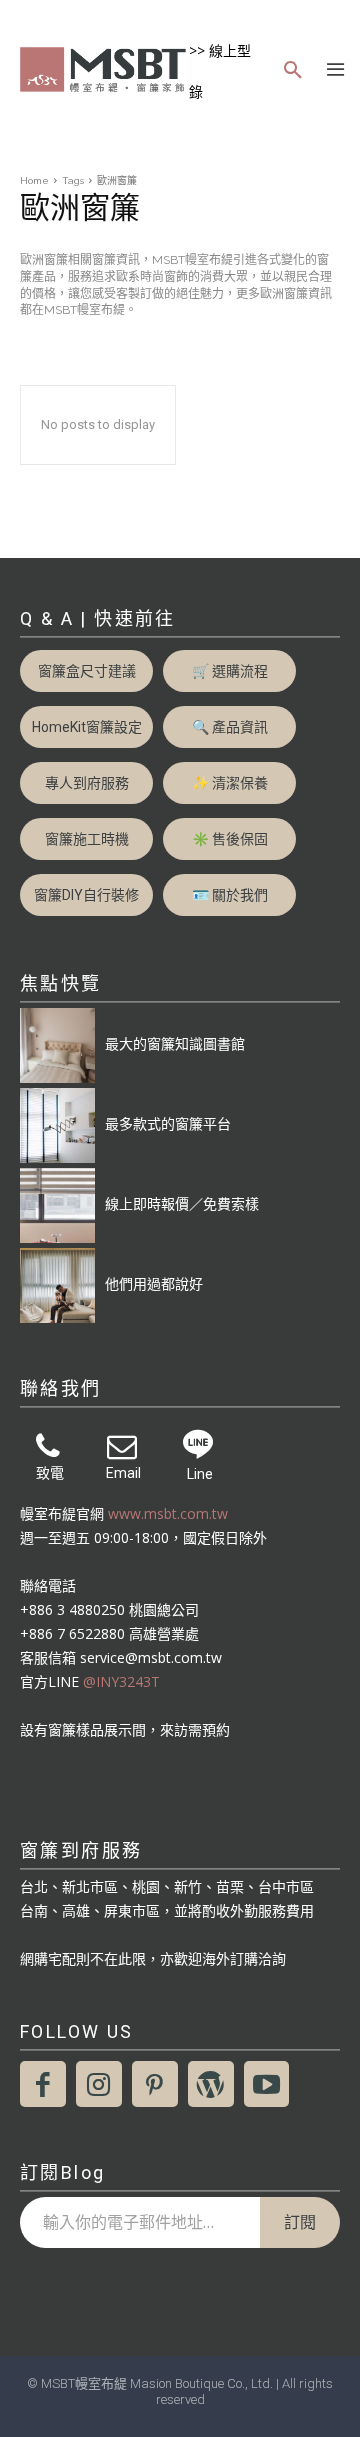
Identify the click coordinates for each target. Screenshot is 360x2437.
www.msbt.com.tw (168, 1513)
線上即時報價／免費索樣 (182, 1203)
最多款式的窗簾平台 (168, 1123)
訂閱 (300, 2222)
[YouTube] (267, 2084)
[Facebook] (43, 2084)
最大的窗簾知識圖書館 (175, 1043)
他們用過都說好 (154, 1283)
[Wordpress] (211, 2084)
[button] (293, 71)
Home (34, 180)
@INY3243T (121, 1681)
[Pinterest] (155, 2084)
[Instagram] (99, 2084)
